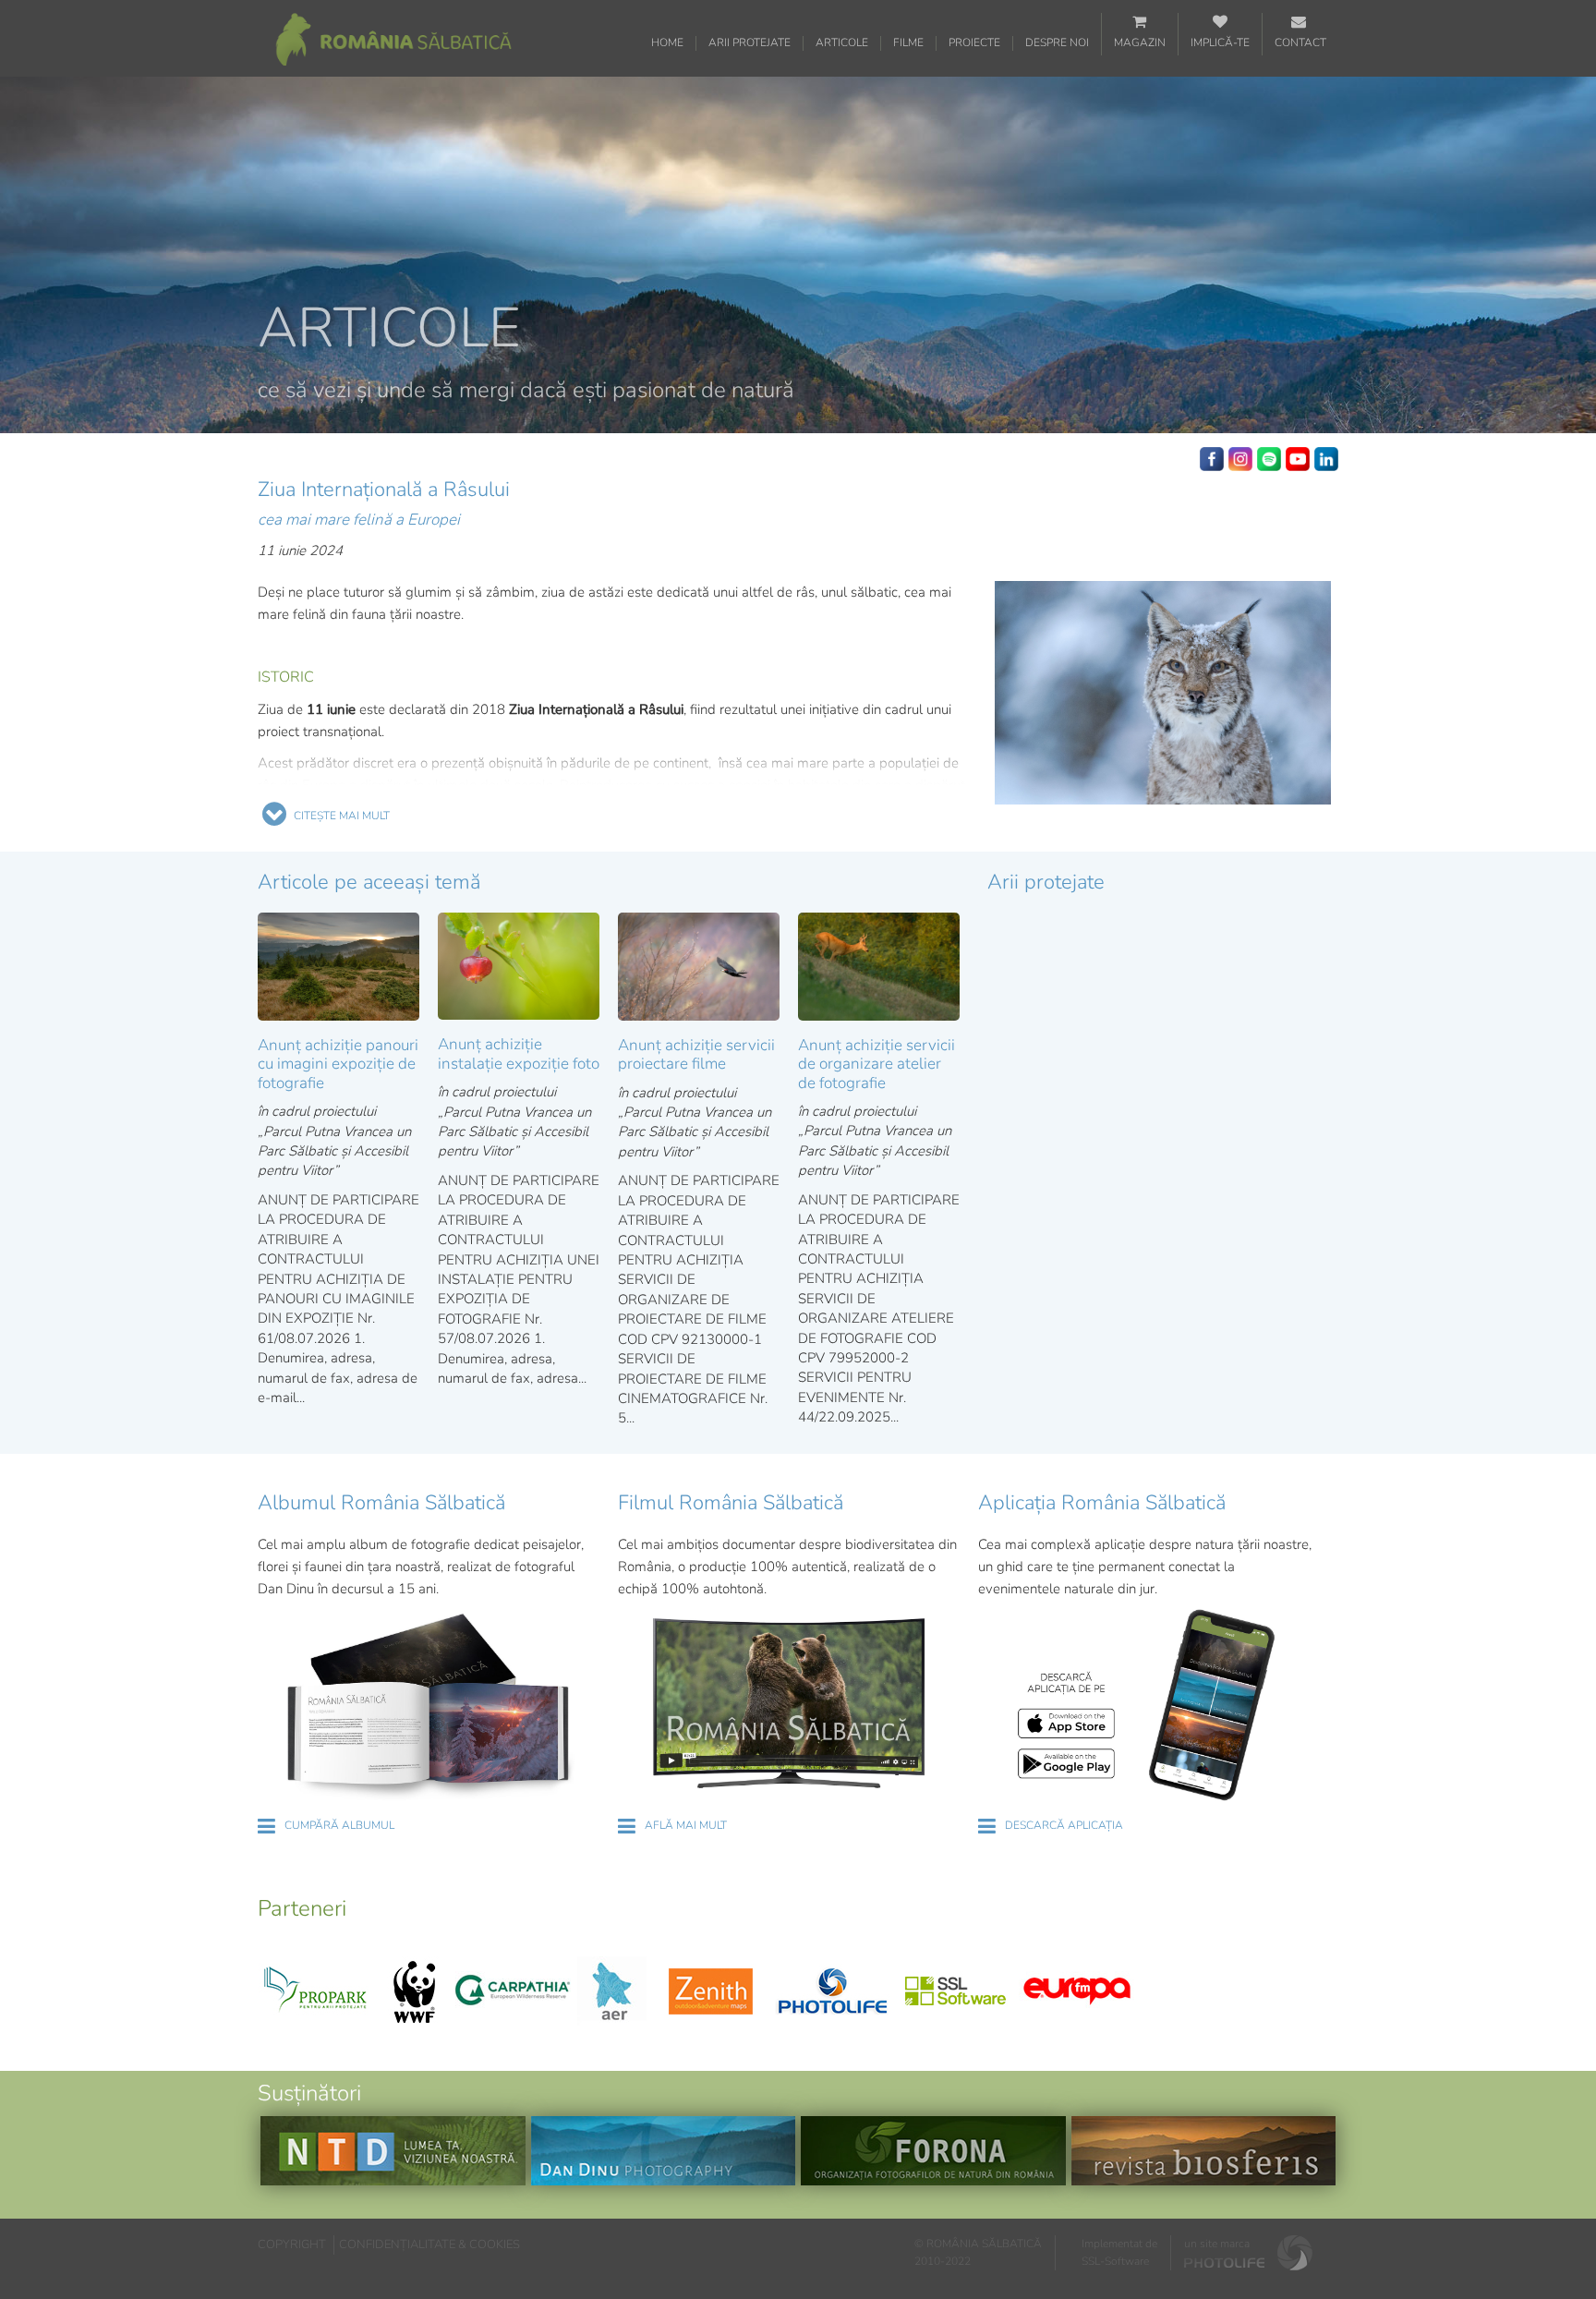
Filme (908, 42)
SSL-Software (1115, 2261)
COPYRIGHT (292, 2245)
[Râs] (1163, 693)
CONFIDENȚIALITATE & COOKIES (429, 2245)
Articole (842, 42)
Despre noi (1057, 42)
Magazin (1140, 42)
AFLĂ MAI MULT (686, 1825)
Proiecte (974, 42)
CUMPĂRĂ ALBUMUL (339, 1825)
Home (667, 42)
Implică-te (1220, 42)
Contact (1300, 42)
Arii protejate (750, 42)
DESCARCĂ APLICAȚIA (1064, 1825)
